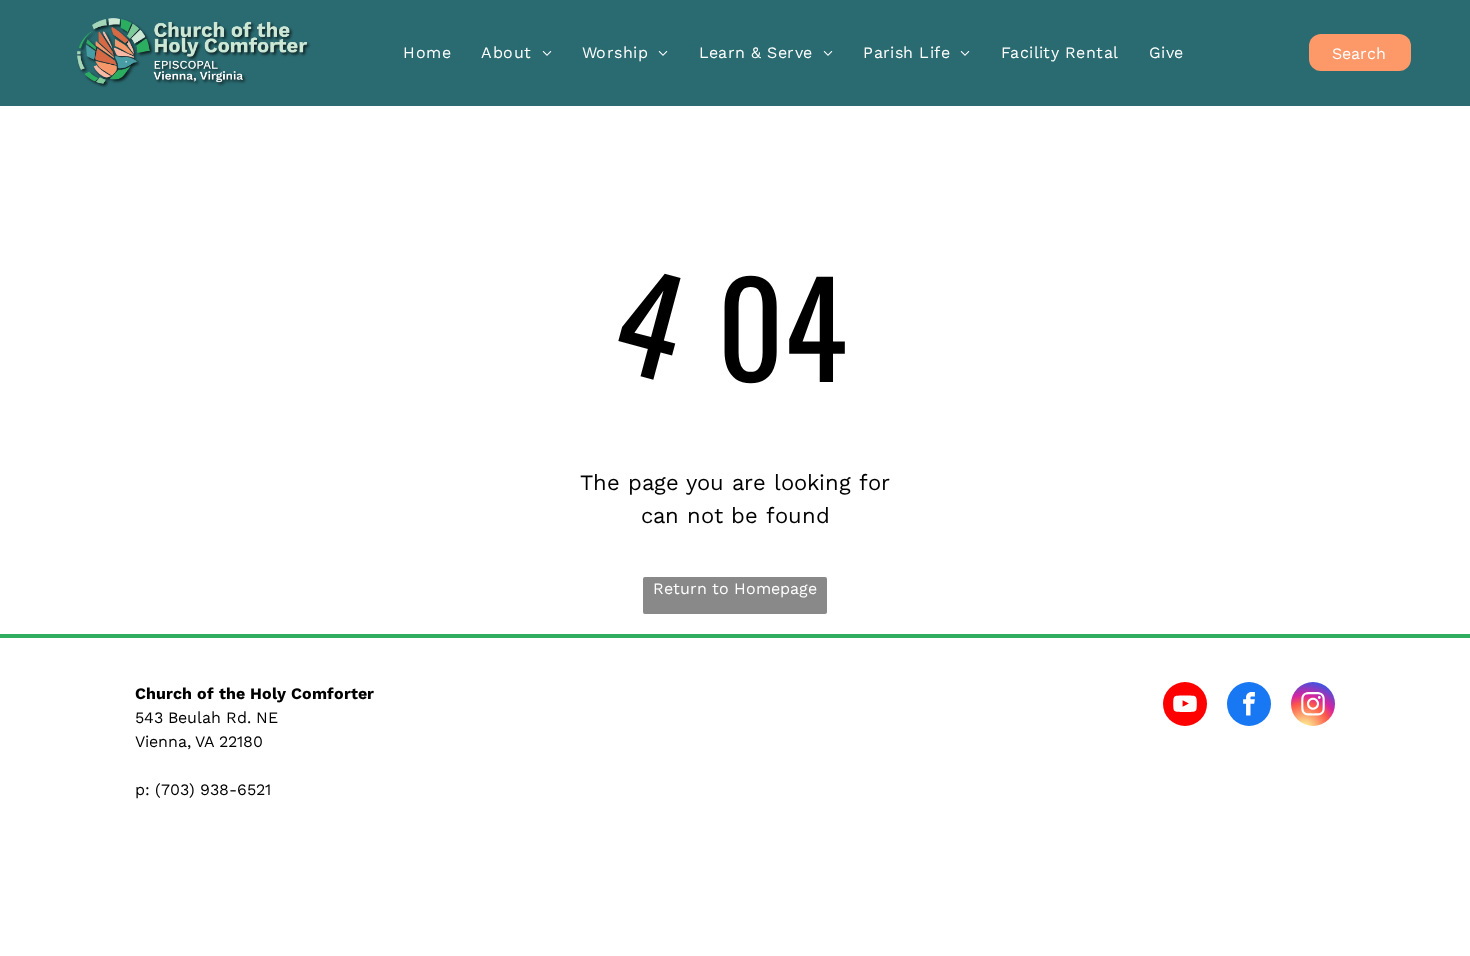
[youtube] (1185, 706)
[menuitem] (427, 52)
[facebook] (1249, 706)
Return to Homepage (735, 588)
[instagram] (1313, 706)
